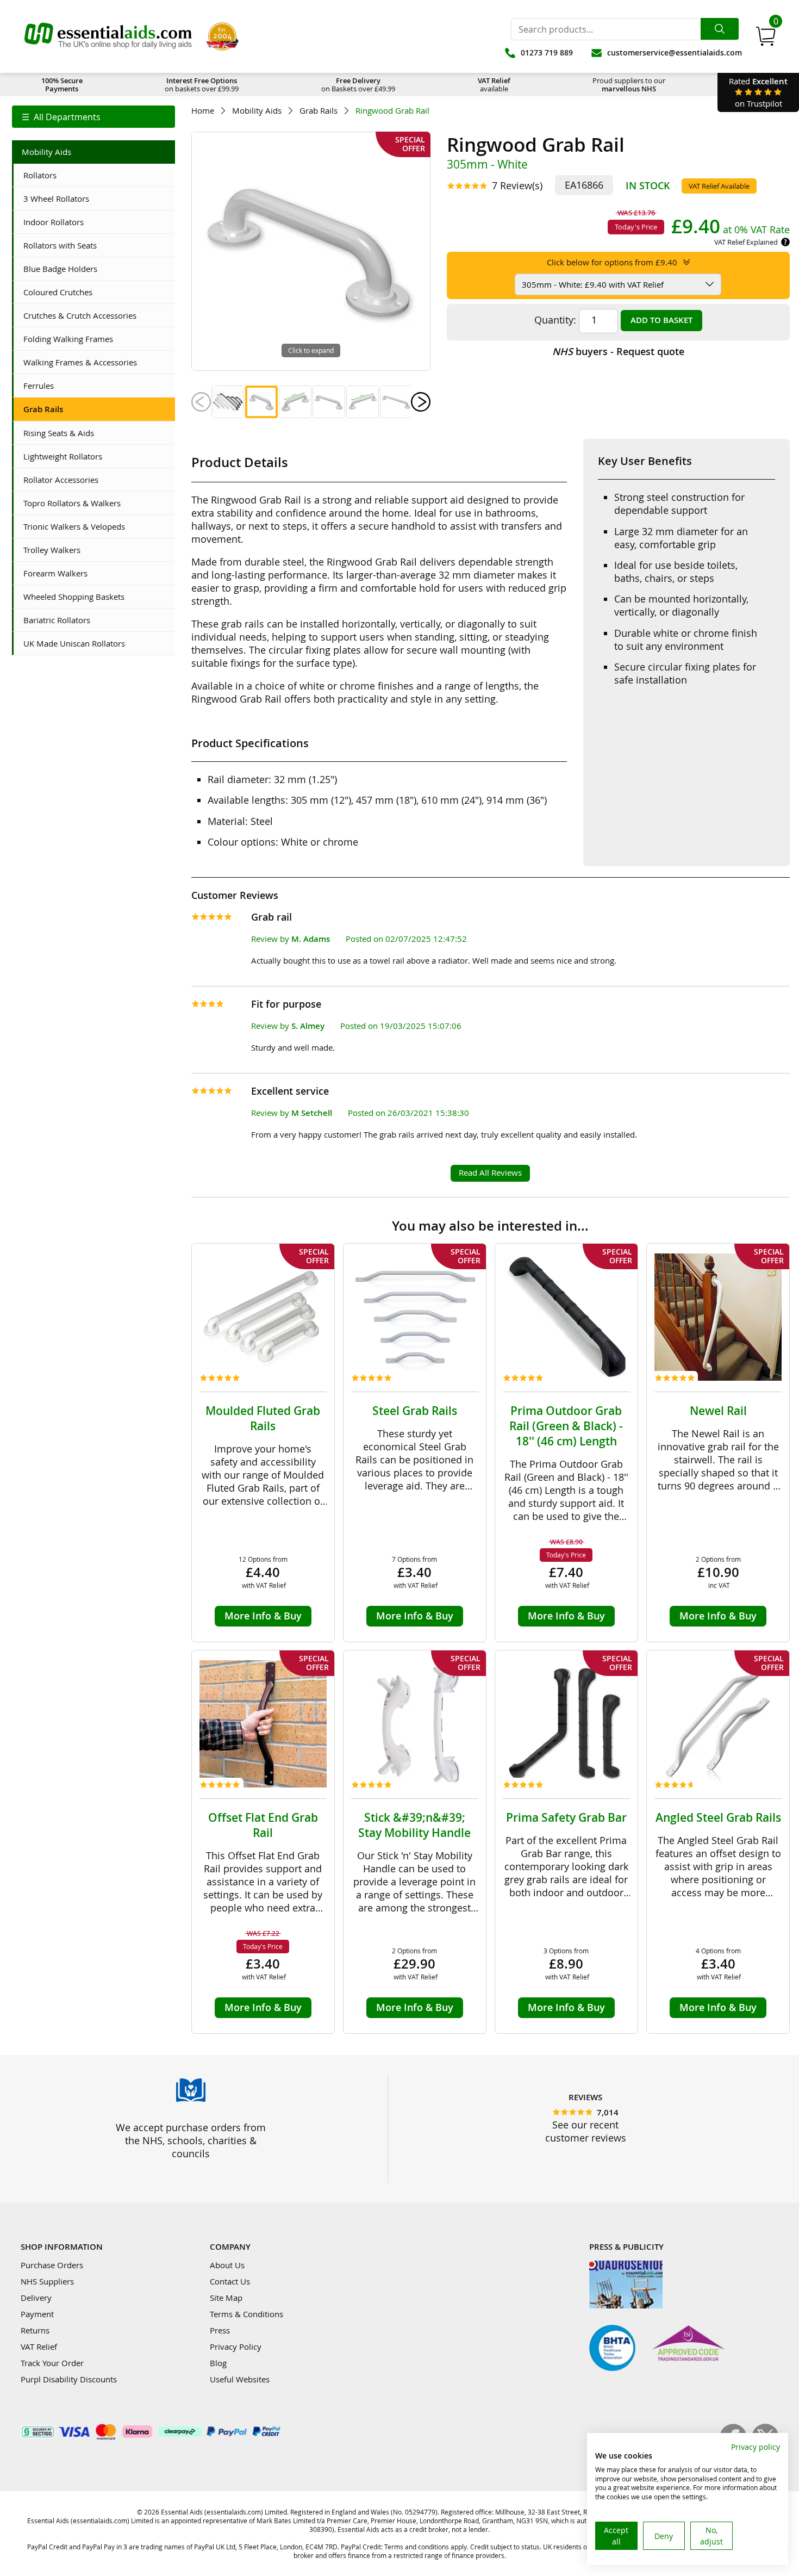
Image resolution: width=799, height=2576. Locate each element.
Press (220, 2330)
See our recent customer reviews (586, 2131)
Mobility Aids (257, 111)
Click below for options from (612, 262)
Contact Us (230, 2281)
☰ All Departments (61, 117)
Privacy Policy (236, 2347)
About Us (227, 2265)
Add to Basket (661, 320)
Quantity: (555, 320)
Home (203, 111)
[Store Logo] (108, 36)
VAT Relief (39, 2347)
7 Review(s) (517, 185)
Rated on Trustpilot (758, 92)
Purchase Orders (52, 2265)
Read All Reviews (490, 1172)
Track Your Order (52, 2363)
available (494, 85)
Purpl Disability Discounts (69, 2379)
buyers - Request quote (618, 351)
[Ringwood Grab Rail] (228, 402)
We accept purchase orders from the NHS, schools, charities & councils (191, 2140)
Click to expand (311, 350)
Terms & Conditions (246, 2314)
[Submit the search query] (720, 29)
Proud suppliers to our (629, 85)
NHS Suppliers (47, 2281)
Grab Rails (319, 111)
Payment (37, 2314)
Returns (35, 2330)
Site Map (226, 2298)
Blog (218, 2363)
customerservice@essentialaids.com (675, 52)
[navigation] (93, 117)
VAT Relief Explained (746, 242)
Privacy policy (756, 2447)
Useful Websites (240, 2379)
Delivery (36, 2298)
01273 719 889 (547, 52)
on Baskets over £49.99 (358, 85)
